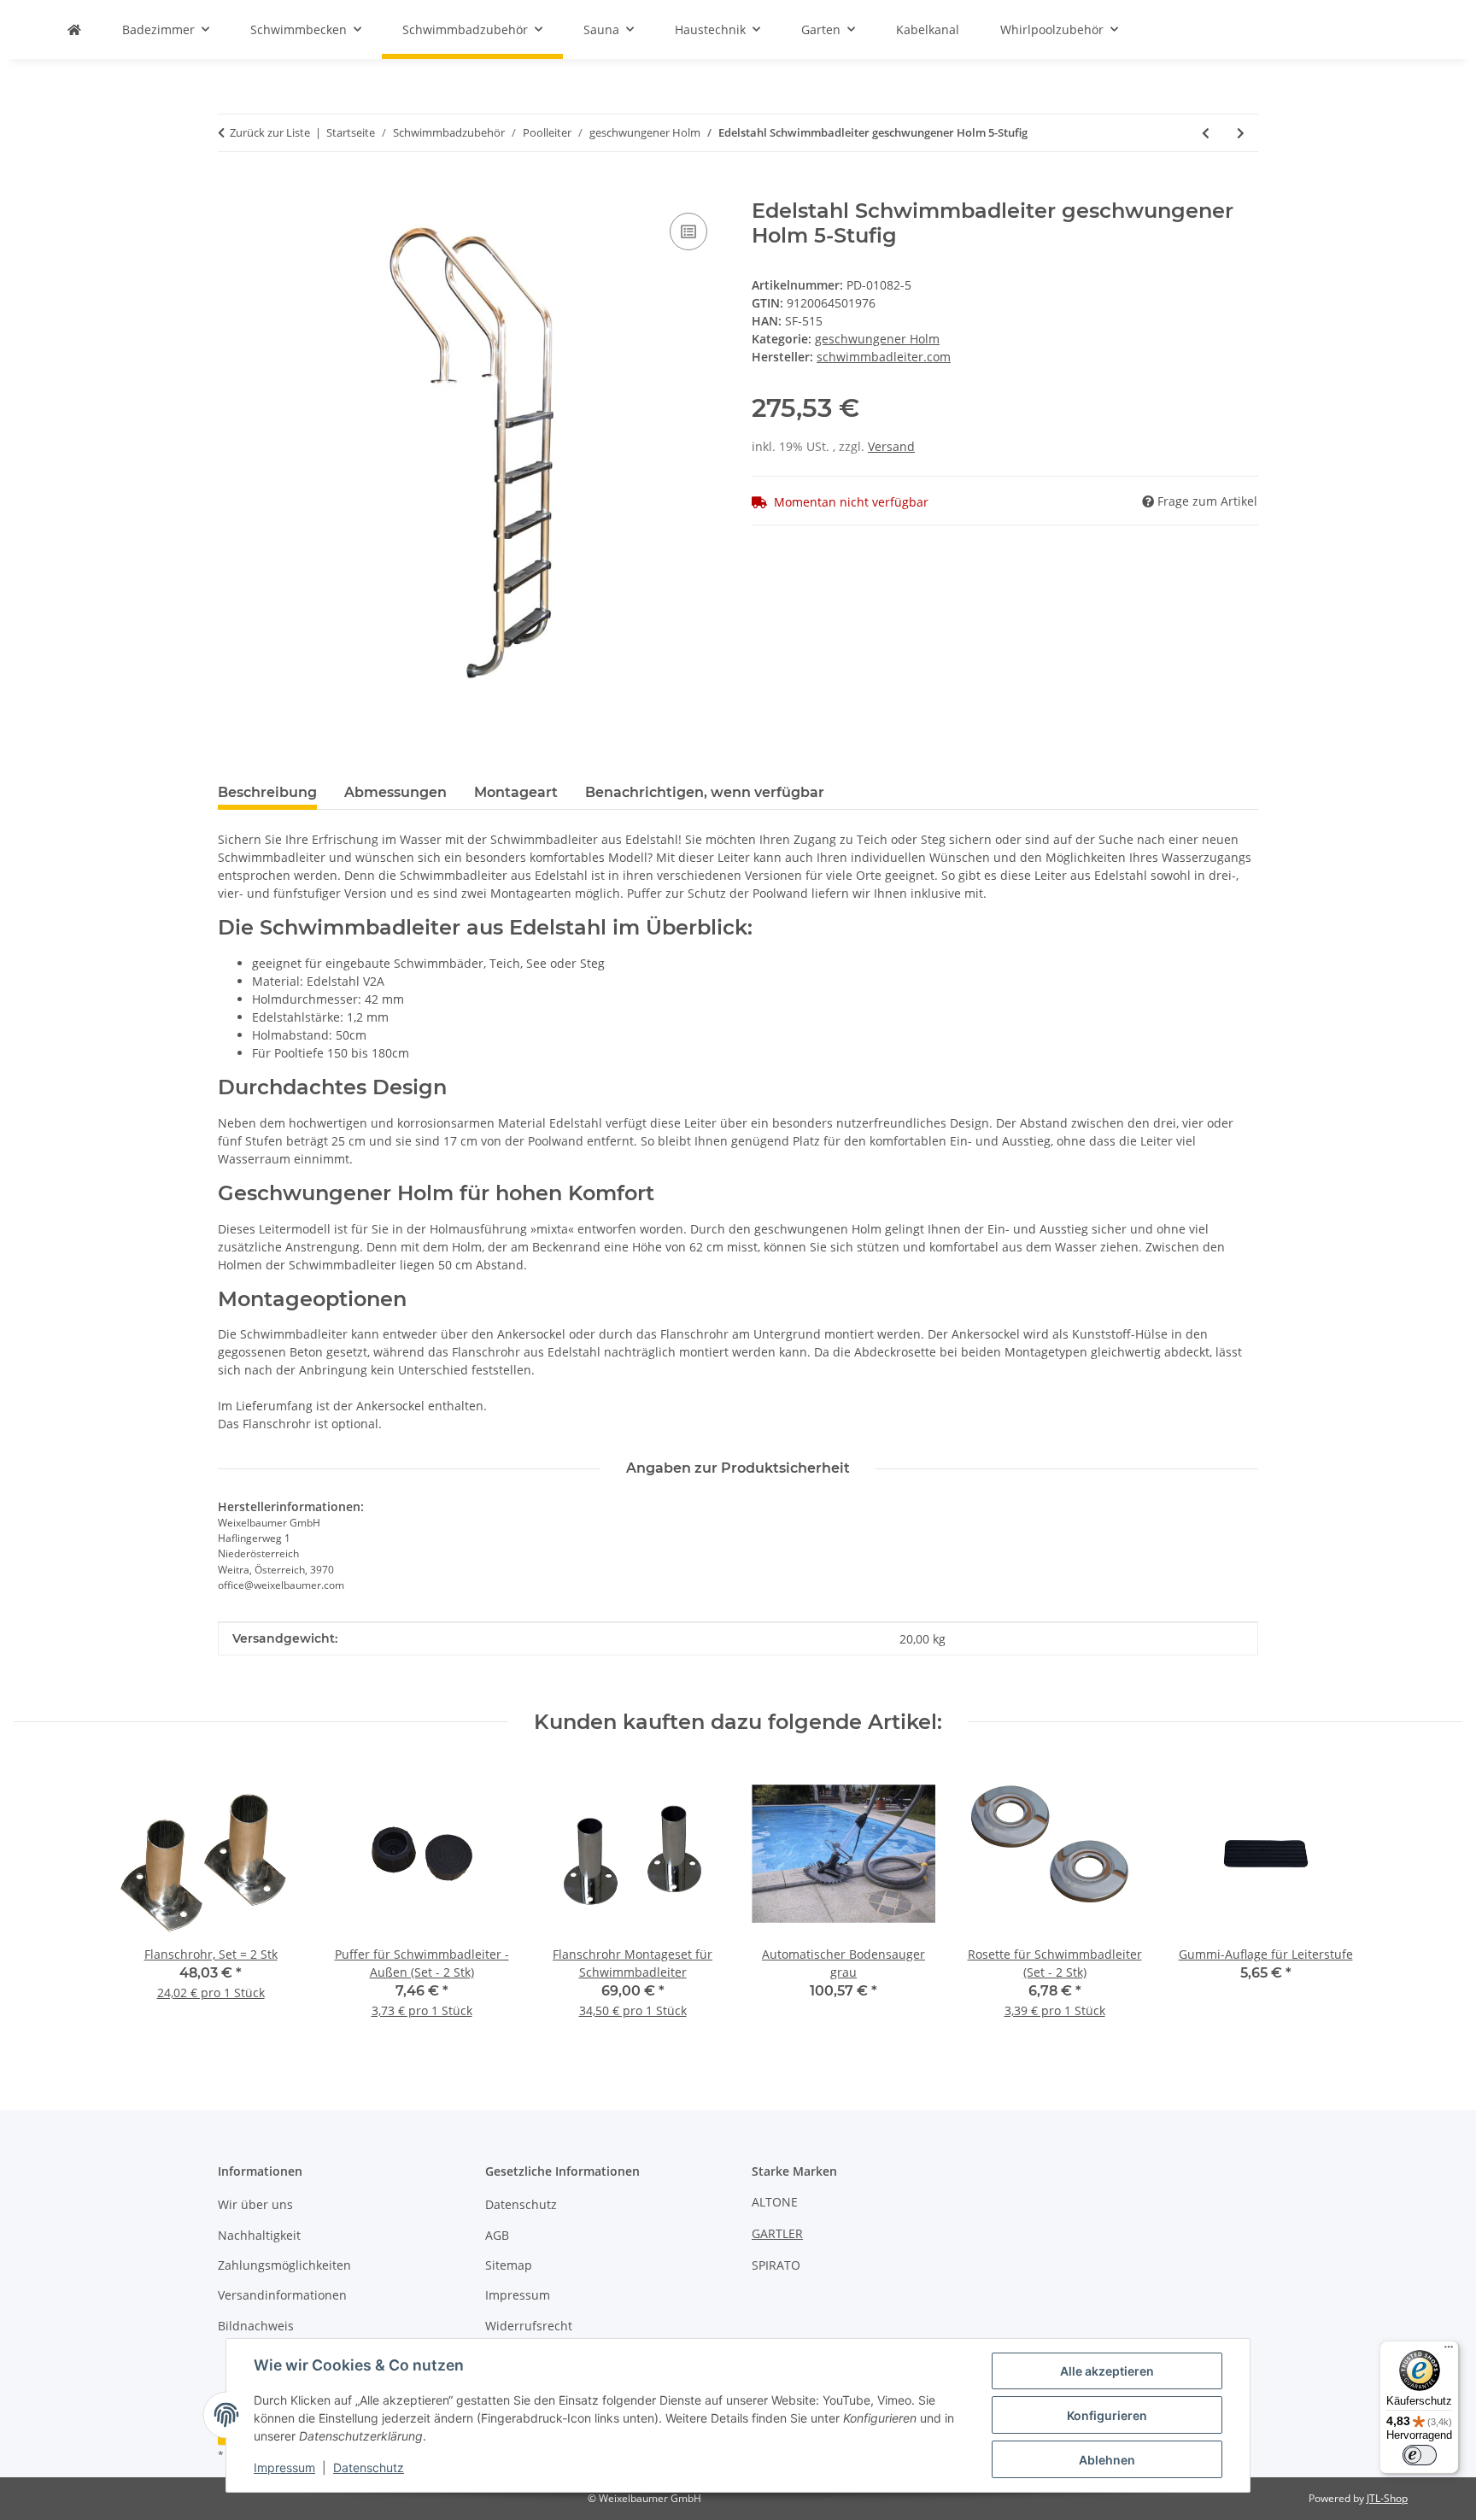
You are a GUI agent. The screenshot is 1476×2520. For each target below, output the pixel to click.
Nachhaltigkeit (259, 2235)
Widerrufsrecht (529, 2326)
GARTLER (777, 2233)
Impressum (284, 2467)
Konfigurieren (1107, 2415)
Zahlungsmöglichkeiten (284, 2265)
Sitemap (509, 2265)
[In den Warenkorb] (231, 190)
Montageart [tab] (516, 792)
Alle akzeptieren (1107, 2371)
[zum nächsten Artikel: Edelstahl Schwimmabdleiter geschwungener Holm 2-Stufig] (1241, 133)
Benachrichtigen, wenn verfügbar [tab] (705, 792)
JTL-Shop (1387, 2498)
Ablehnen (1107, 2460)
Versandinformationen (282, 2295)
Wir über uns (255, 2204)
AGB (497, 2235)
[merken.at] (74, 29)
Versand (891, 446)
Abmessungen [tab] (395, 792)
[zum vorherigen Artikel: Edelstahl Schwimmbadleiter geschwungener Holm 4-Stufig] (1206, 133)
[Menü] (1449, 2351)
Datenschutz (369, 2467)
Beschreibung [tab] (267, 792)
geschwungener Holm (877, 339)
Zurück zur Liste (270, 132)
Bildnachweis (256, 2326)
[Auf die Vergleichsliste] (688, 231)
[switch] (1420, 2455)
